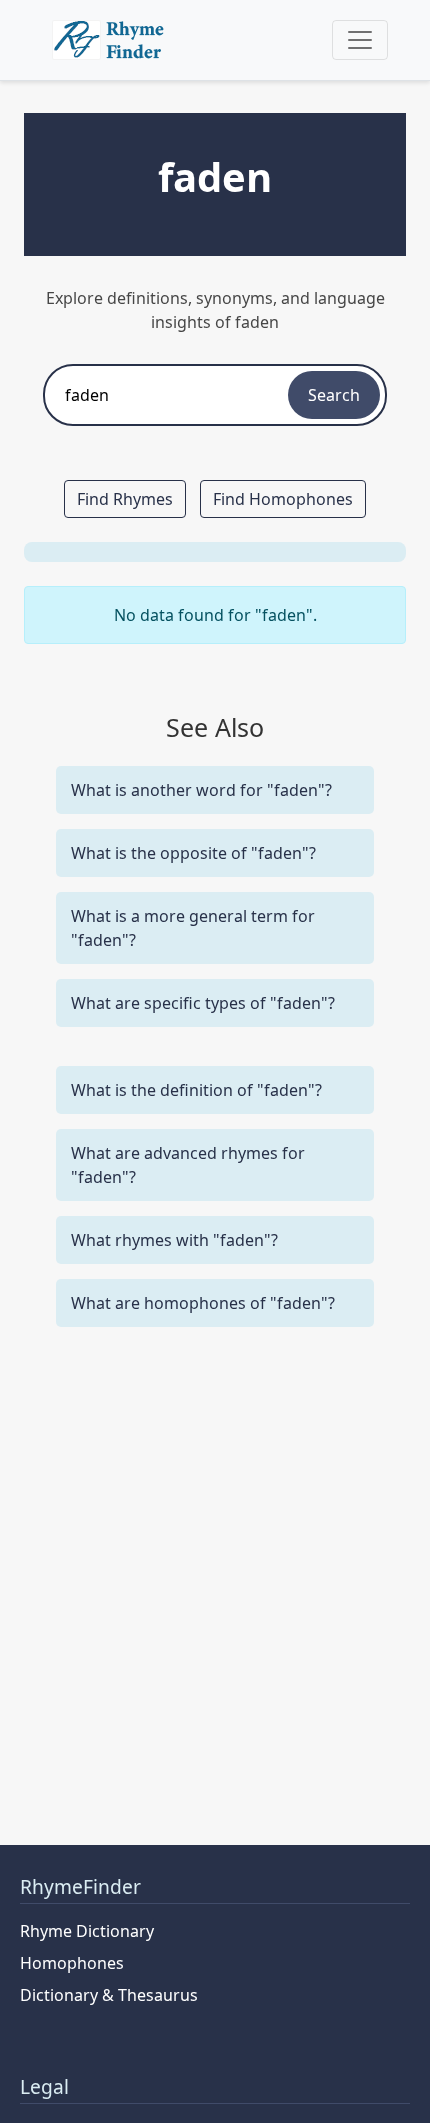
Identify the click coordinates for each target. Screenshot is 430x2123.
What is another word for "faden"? (201, 790)
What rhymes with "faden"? (174, 1240)
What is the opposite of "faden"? (193, 853)
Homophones (72, 1963)
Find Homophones (283, 499)
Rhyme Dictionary (87, 1931)
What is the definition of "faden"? (196, 1090)
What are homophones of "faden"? (203, 1303)
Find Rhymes (125, 499)
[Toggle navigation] (360, 40)
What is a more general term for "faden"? (193, 928)
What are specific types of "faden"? (203, 1003)
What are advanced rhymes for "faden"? (188, 1165)
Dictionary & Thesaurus (109, 1995)
